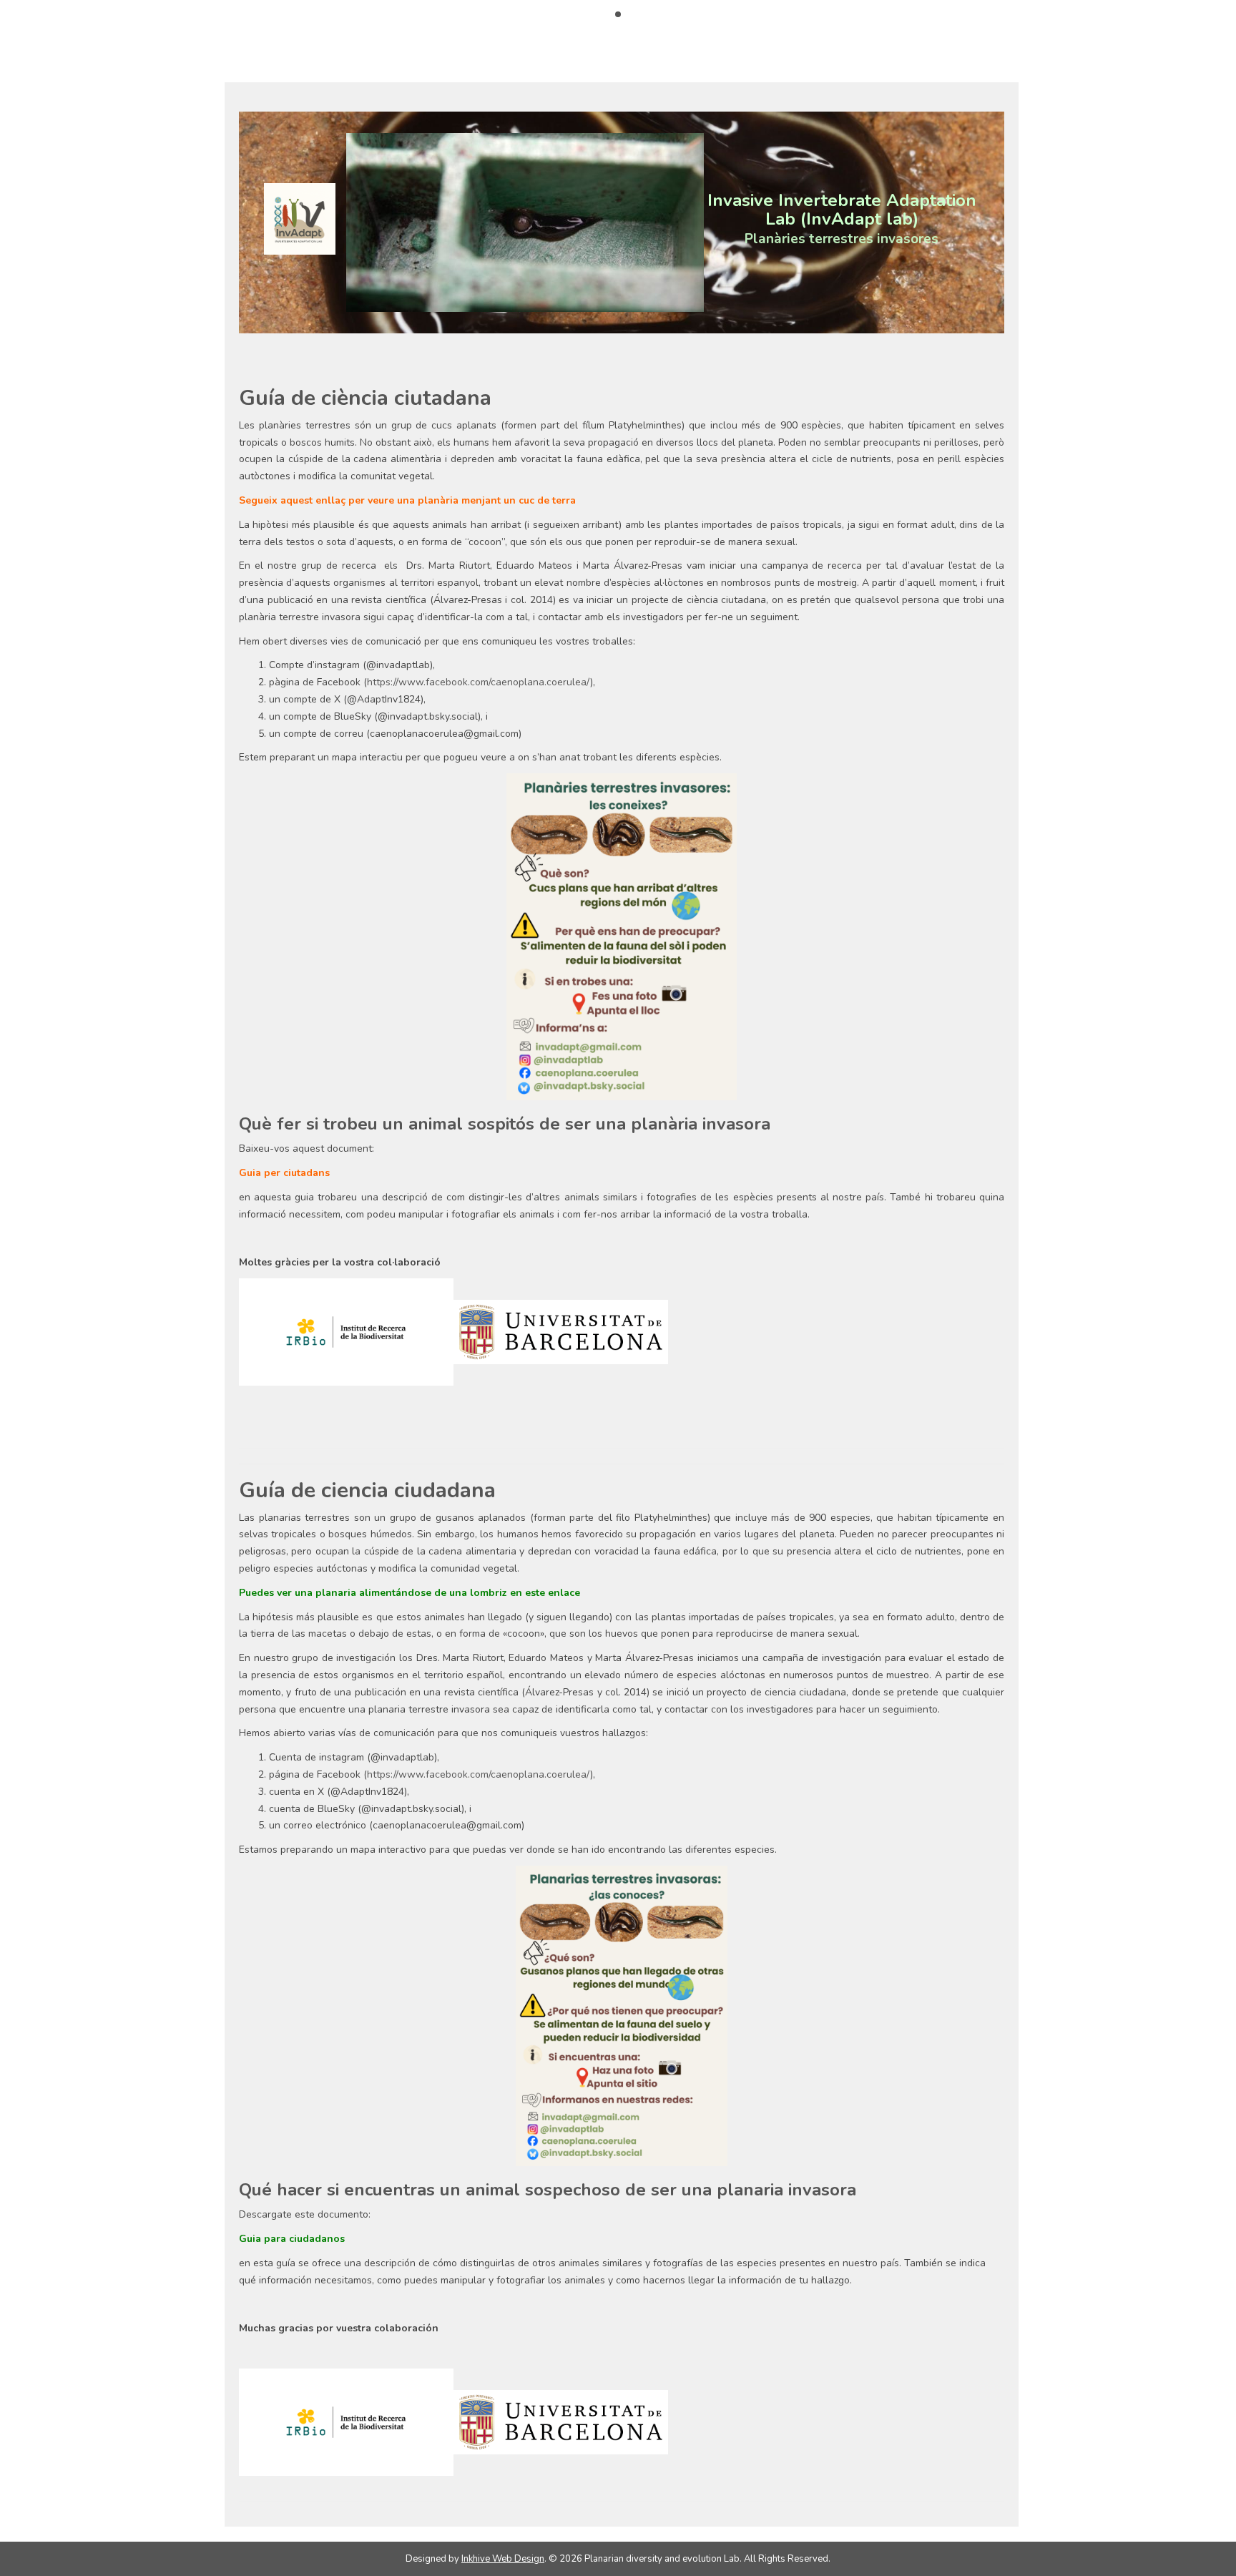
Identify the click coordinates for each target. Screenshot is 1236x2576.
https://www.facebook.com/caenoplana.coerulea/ (479, 682)
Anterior (321, 219)
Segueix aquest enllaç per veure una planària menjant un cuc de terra (407, 500)
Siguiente (729, 219)
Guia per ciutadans (284, 1173)
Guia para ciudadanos (292, 2239)
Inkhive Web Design (503, 2559)
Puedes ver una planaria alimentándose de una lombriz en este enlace (409, 1593)
